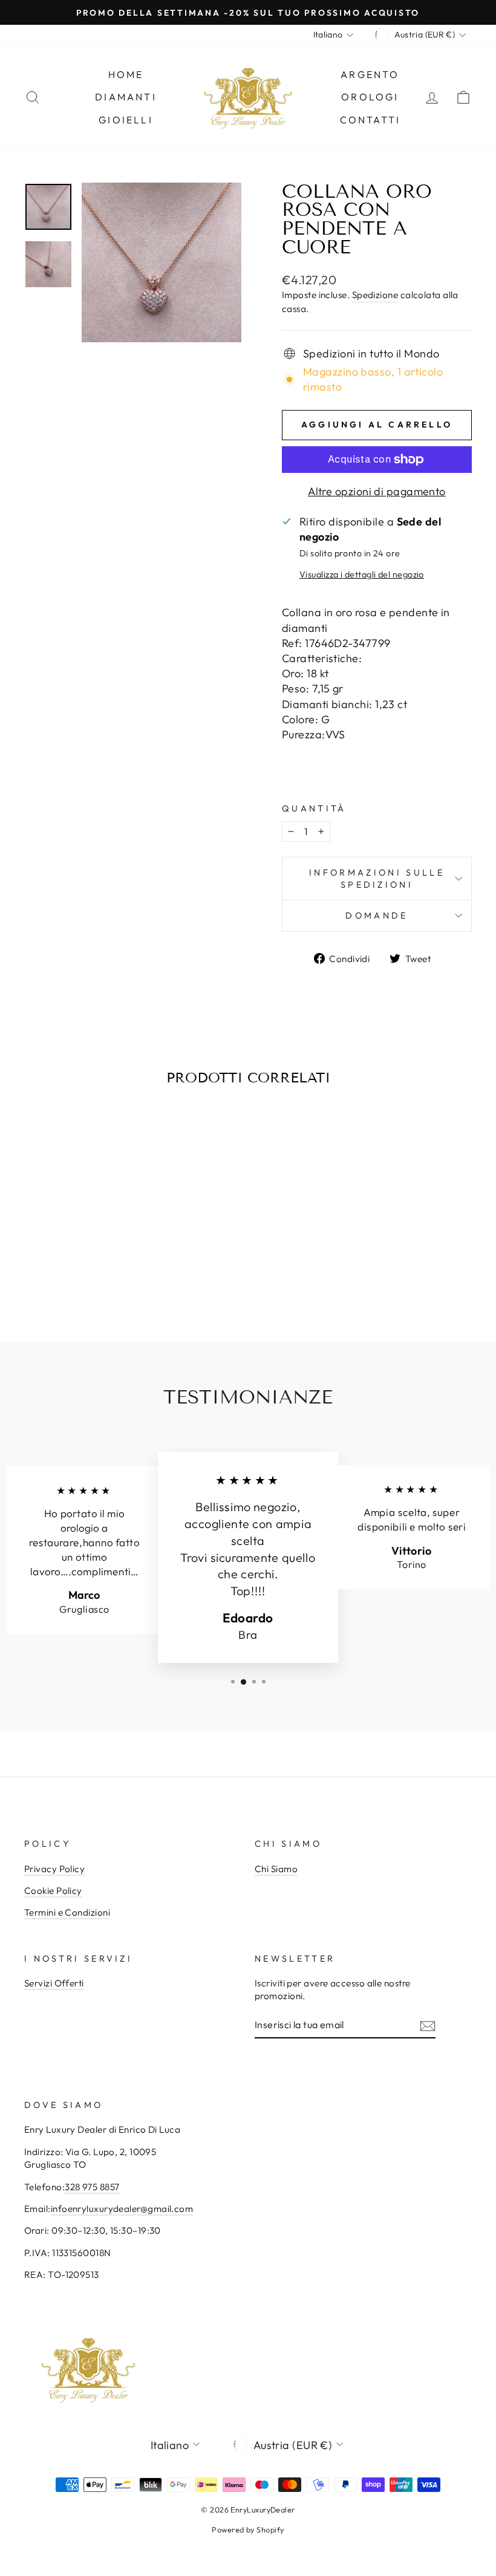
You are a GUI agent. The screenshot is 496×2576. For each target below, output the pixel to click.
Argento (370, 74)
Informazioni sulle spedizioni (377, 879)
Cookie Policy (53, 1891)
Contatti (370, 120)
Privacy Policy (54, 1869)
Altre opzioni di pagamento (377, 491)
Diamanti (126, 97)
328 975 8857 (92, 2187)
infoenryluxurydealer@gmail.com (122, 2209)
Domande (377, 916)
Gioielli (126, 120)
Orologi (370, 97)
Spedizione (375, 295)
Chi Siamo (276, 1869)
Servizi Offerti (54, 1983)
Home (126, 74)
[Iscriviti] (428, 2025)
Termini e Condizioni (67, 1912)
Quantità (314, 808)
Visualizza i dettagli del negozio (362, 574)
